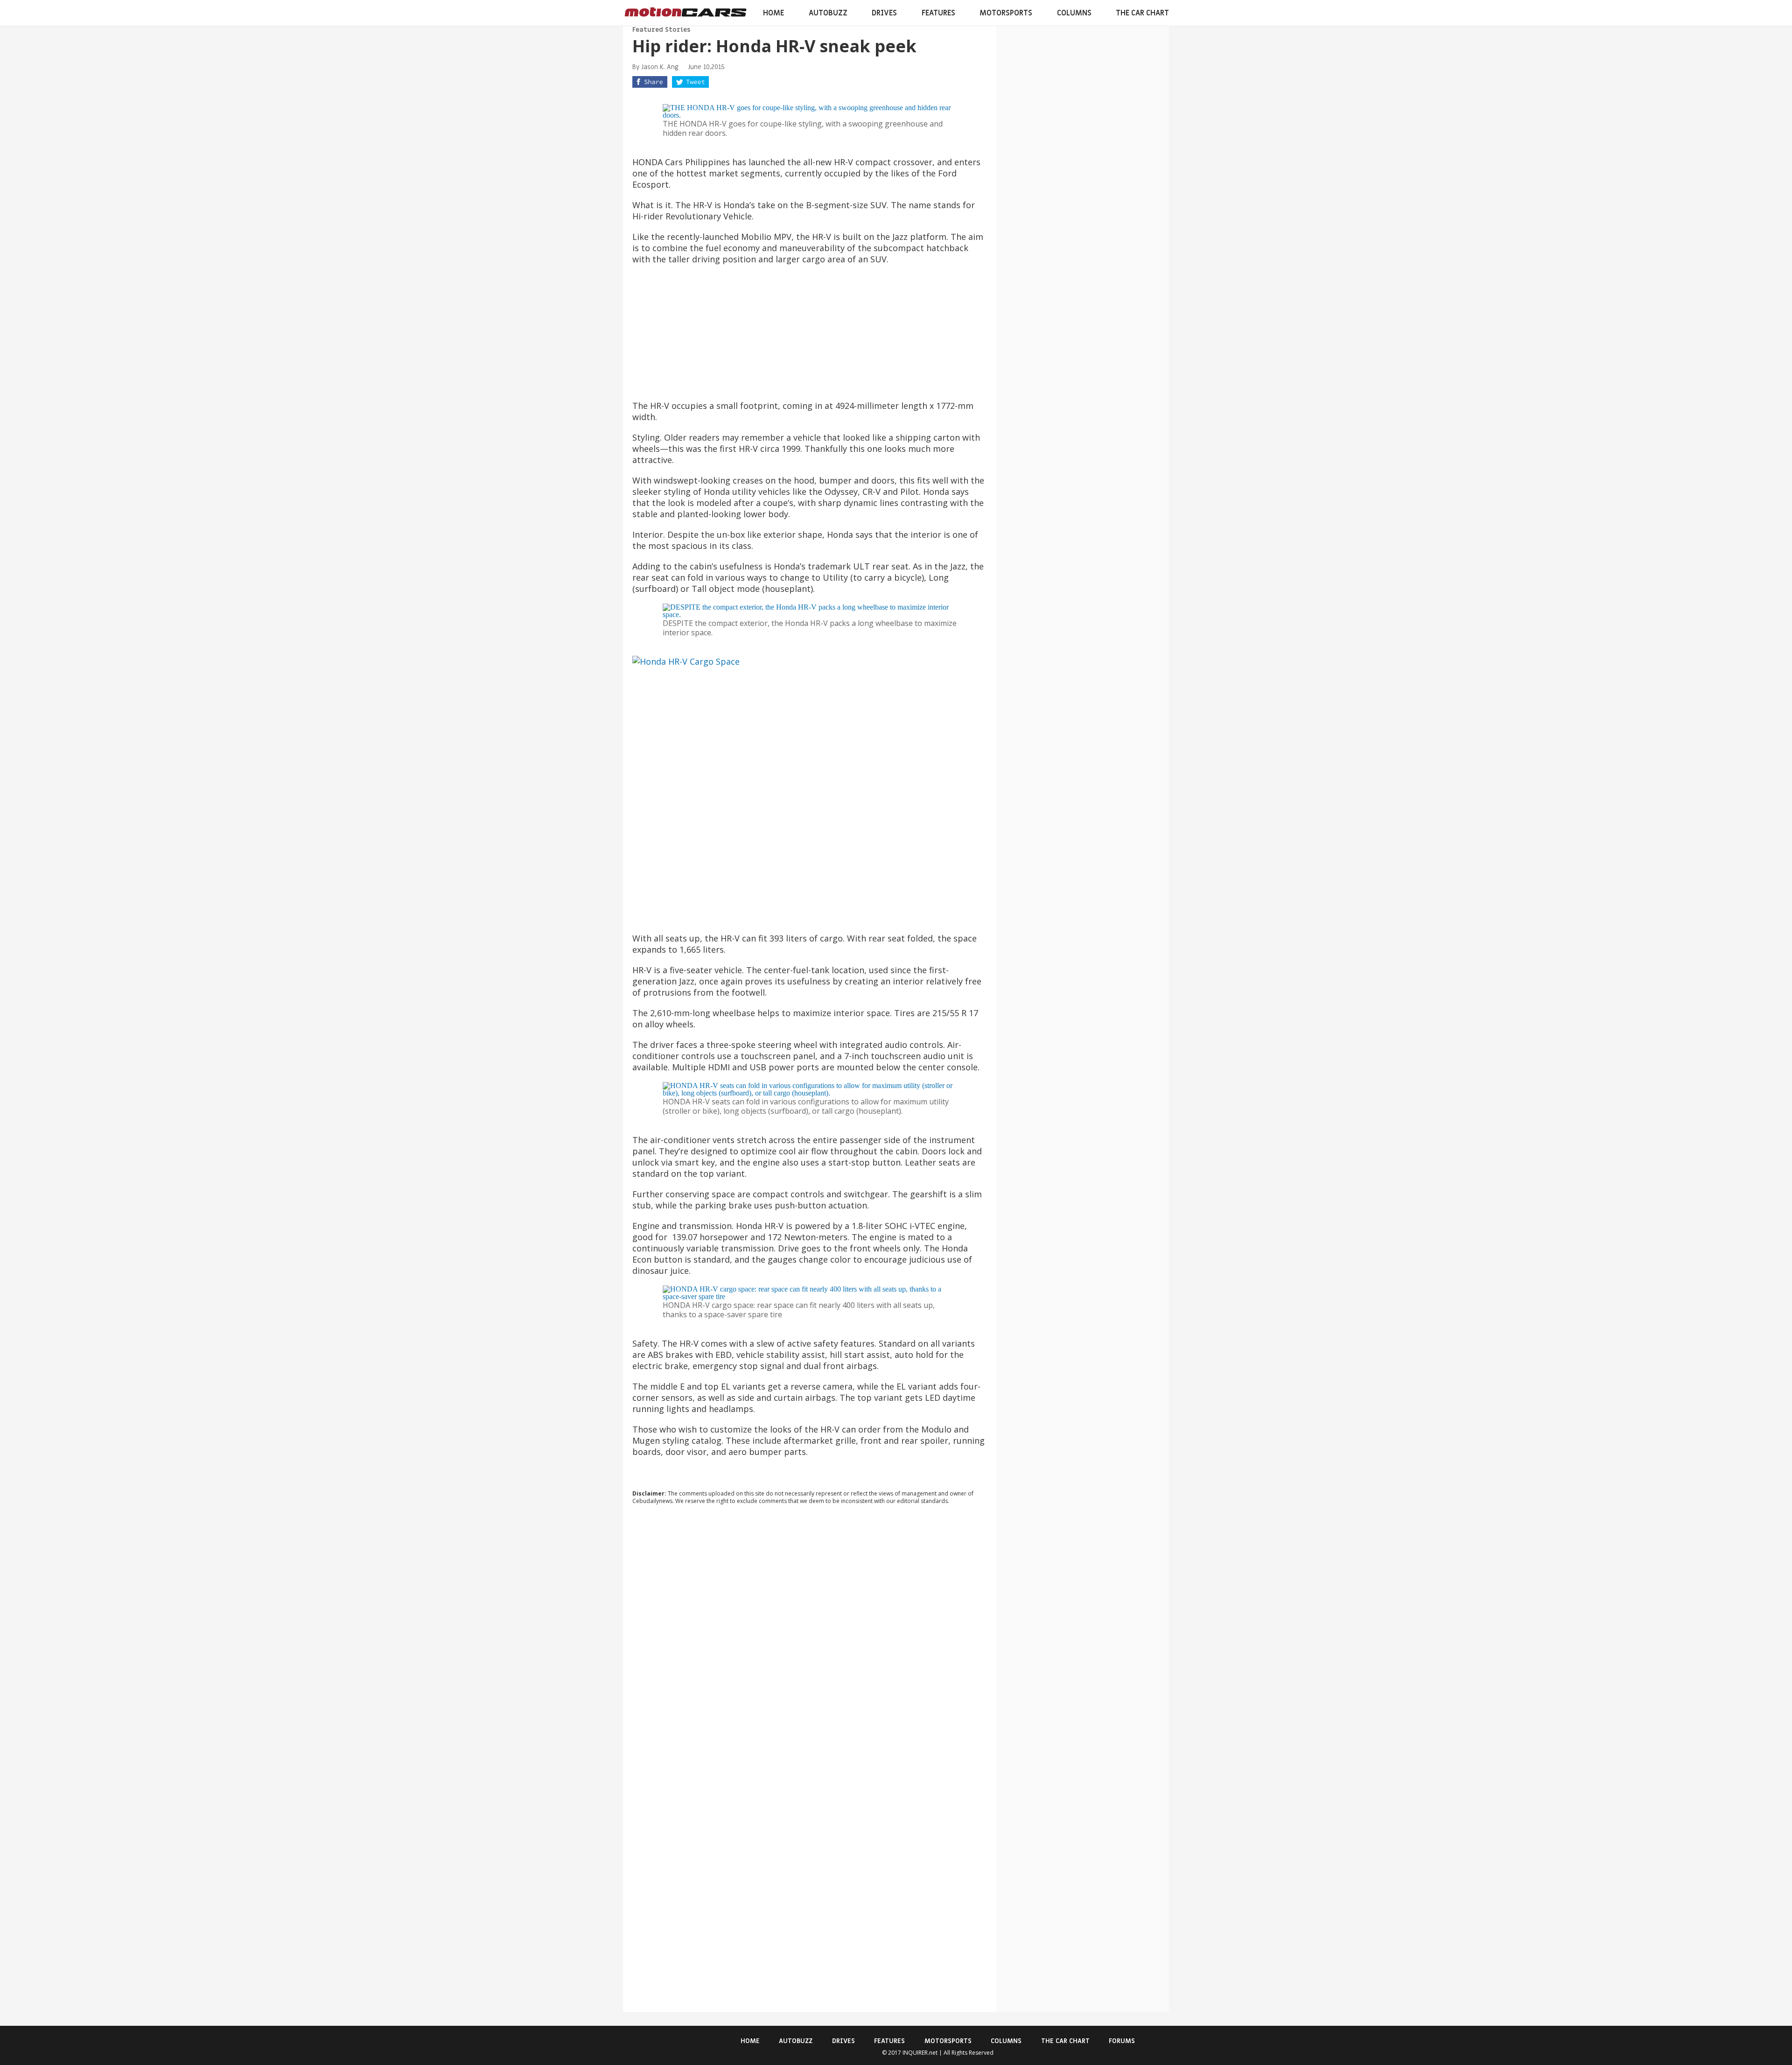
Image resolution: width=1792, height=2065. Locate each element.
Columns (1074, 13)
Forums (1122, 2041)
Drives (884, 13)
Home (773, 13)
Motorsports (1006, 13)
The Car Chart (1142, 13)
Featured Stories (661, 30)
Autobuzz (828, 13)
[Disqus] (810, 1638)
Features (938, 13)
